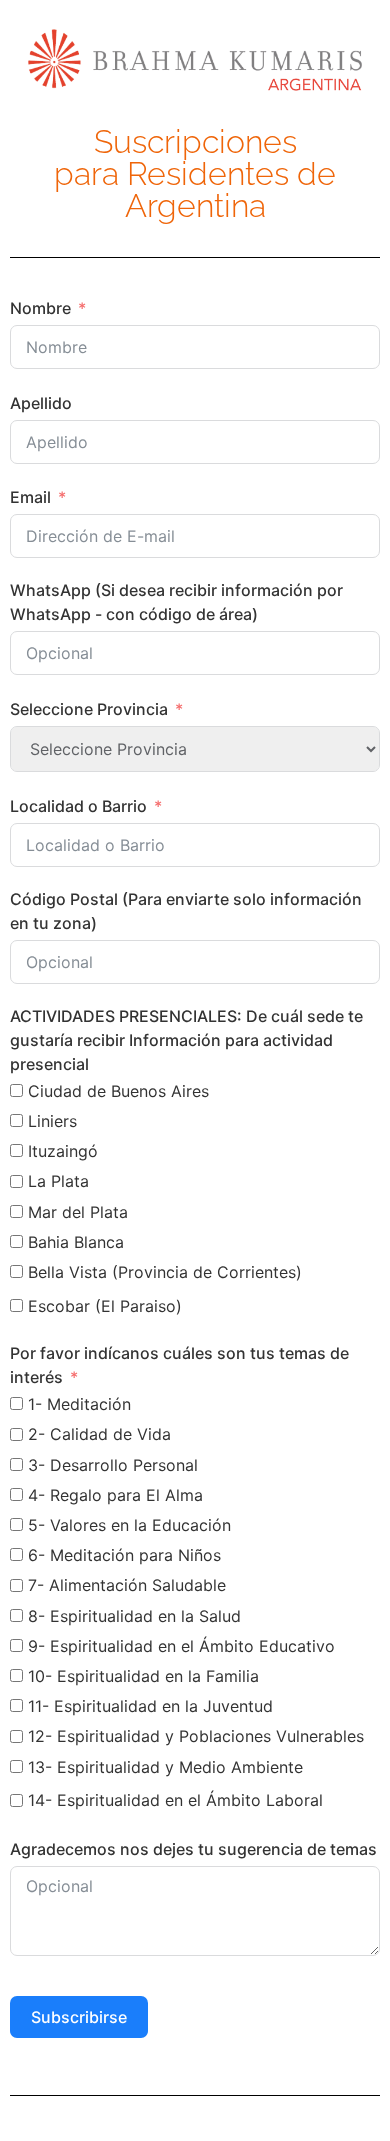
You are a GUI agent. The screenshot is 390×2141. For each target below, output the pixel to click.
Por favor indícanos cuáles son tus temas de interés (179, 1365)
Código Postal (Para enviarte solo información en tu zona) (186, 911)
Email (30, 497)
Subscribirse (79, 2017)
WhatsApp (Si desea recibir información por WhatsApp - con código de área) (176, 602)
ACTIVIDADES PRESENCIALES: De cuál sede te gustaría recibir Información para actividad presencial (186, 1040)
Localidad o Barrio (78, 806)
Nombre (40, 308)
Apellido (41, 403)
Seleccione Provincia (89, 709)
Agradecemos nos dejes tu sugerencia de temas (193, 1849)
